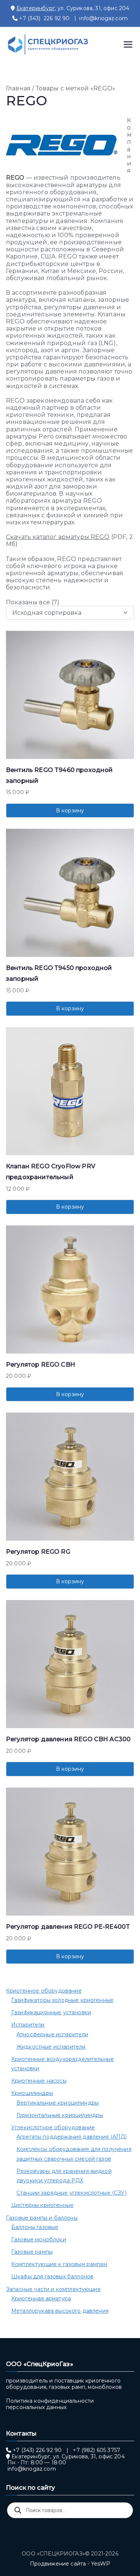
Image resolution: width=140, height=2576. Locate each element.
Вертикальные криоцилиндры (57, 2103)
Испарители (28, 2025)
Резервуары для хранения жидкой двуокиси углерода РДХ (64, 2176)
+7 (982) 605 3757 (97, 2450)
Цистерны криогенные (42, 2205)
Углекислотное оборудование (53, 2127)
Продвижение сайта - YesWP (70, 2564)
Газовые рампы (32, 2252)
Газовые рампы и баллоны (42, 2218)
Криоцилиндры (32, 2093)
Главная (18, 88)
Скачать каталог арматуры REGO (58, 537)
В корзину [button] (70, 810)
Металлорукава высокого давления (60, 2311)
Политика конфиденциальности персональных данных (50, 2404)
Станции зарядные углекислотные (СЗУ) (71, 2193)
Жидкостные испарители (51, 2047)
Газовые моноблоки (39, 2239)
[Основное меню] (128, 44)
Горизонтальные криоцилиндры (60, 2115)
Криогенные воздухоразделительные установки (63, 2064)
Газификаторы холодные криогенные (62, 2000)
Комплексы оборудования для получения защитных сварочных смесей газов (74, 2154)
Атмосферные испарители (52, 2034)
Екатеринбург (36, 8)
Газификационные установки (51, 2012)
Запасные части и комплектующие (53, 2289)
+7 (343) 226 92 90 (44, 18)
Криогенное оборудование (44, 1991)
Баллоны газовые (35, 2227)
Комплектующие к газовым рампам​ (59, 2264)
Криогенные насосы (39, 2081)
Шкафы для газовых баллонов (52, 2276)
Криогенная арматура (41, 2298)
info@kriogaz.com (103, 18)
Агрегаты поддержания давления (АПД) (72, 2137)
